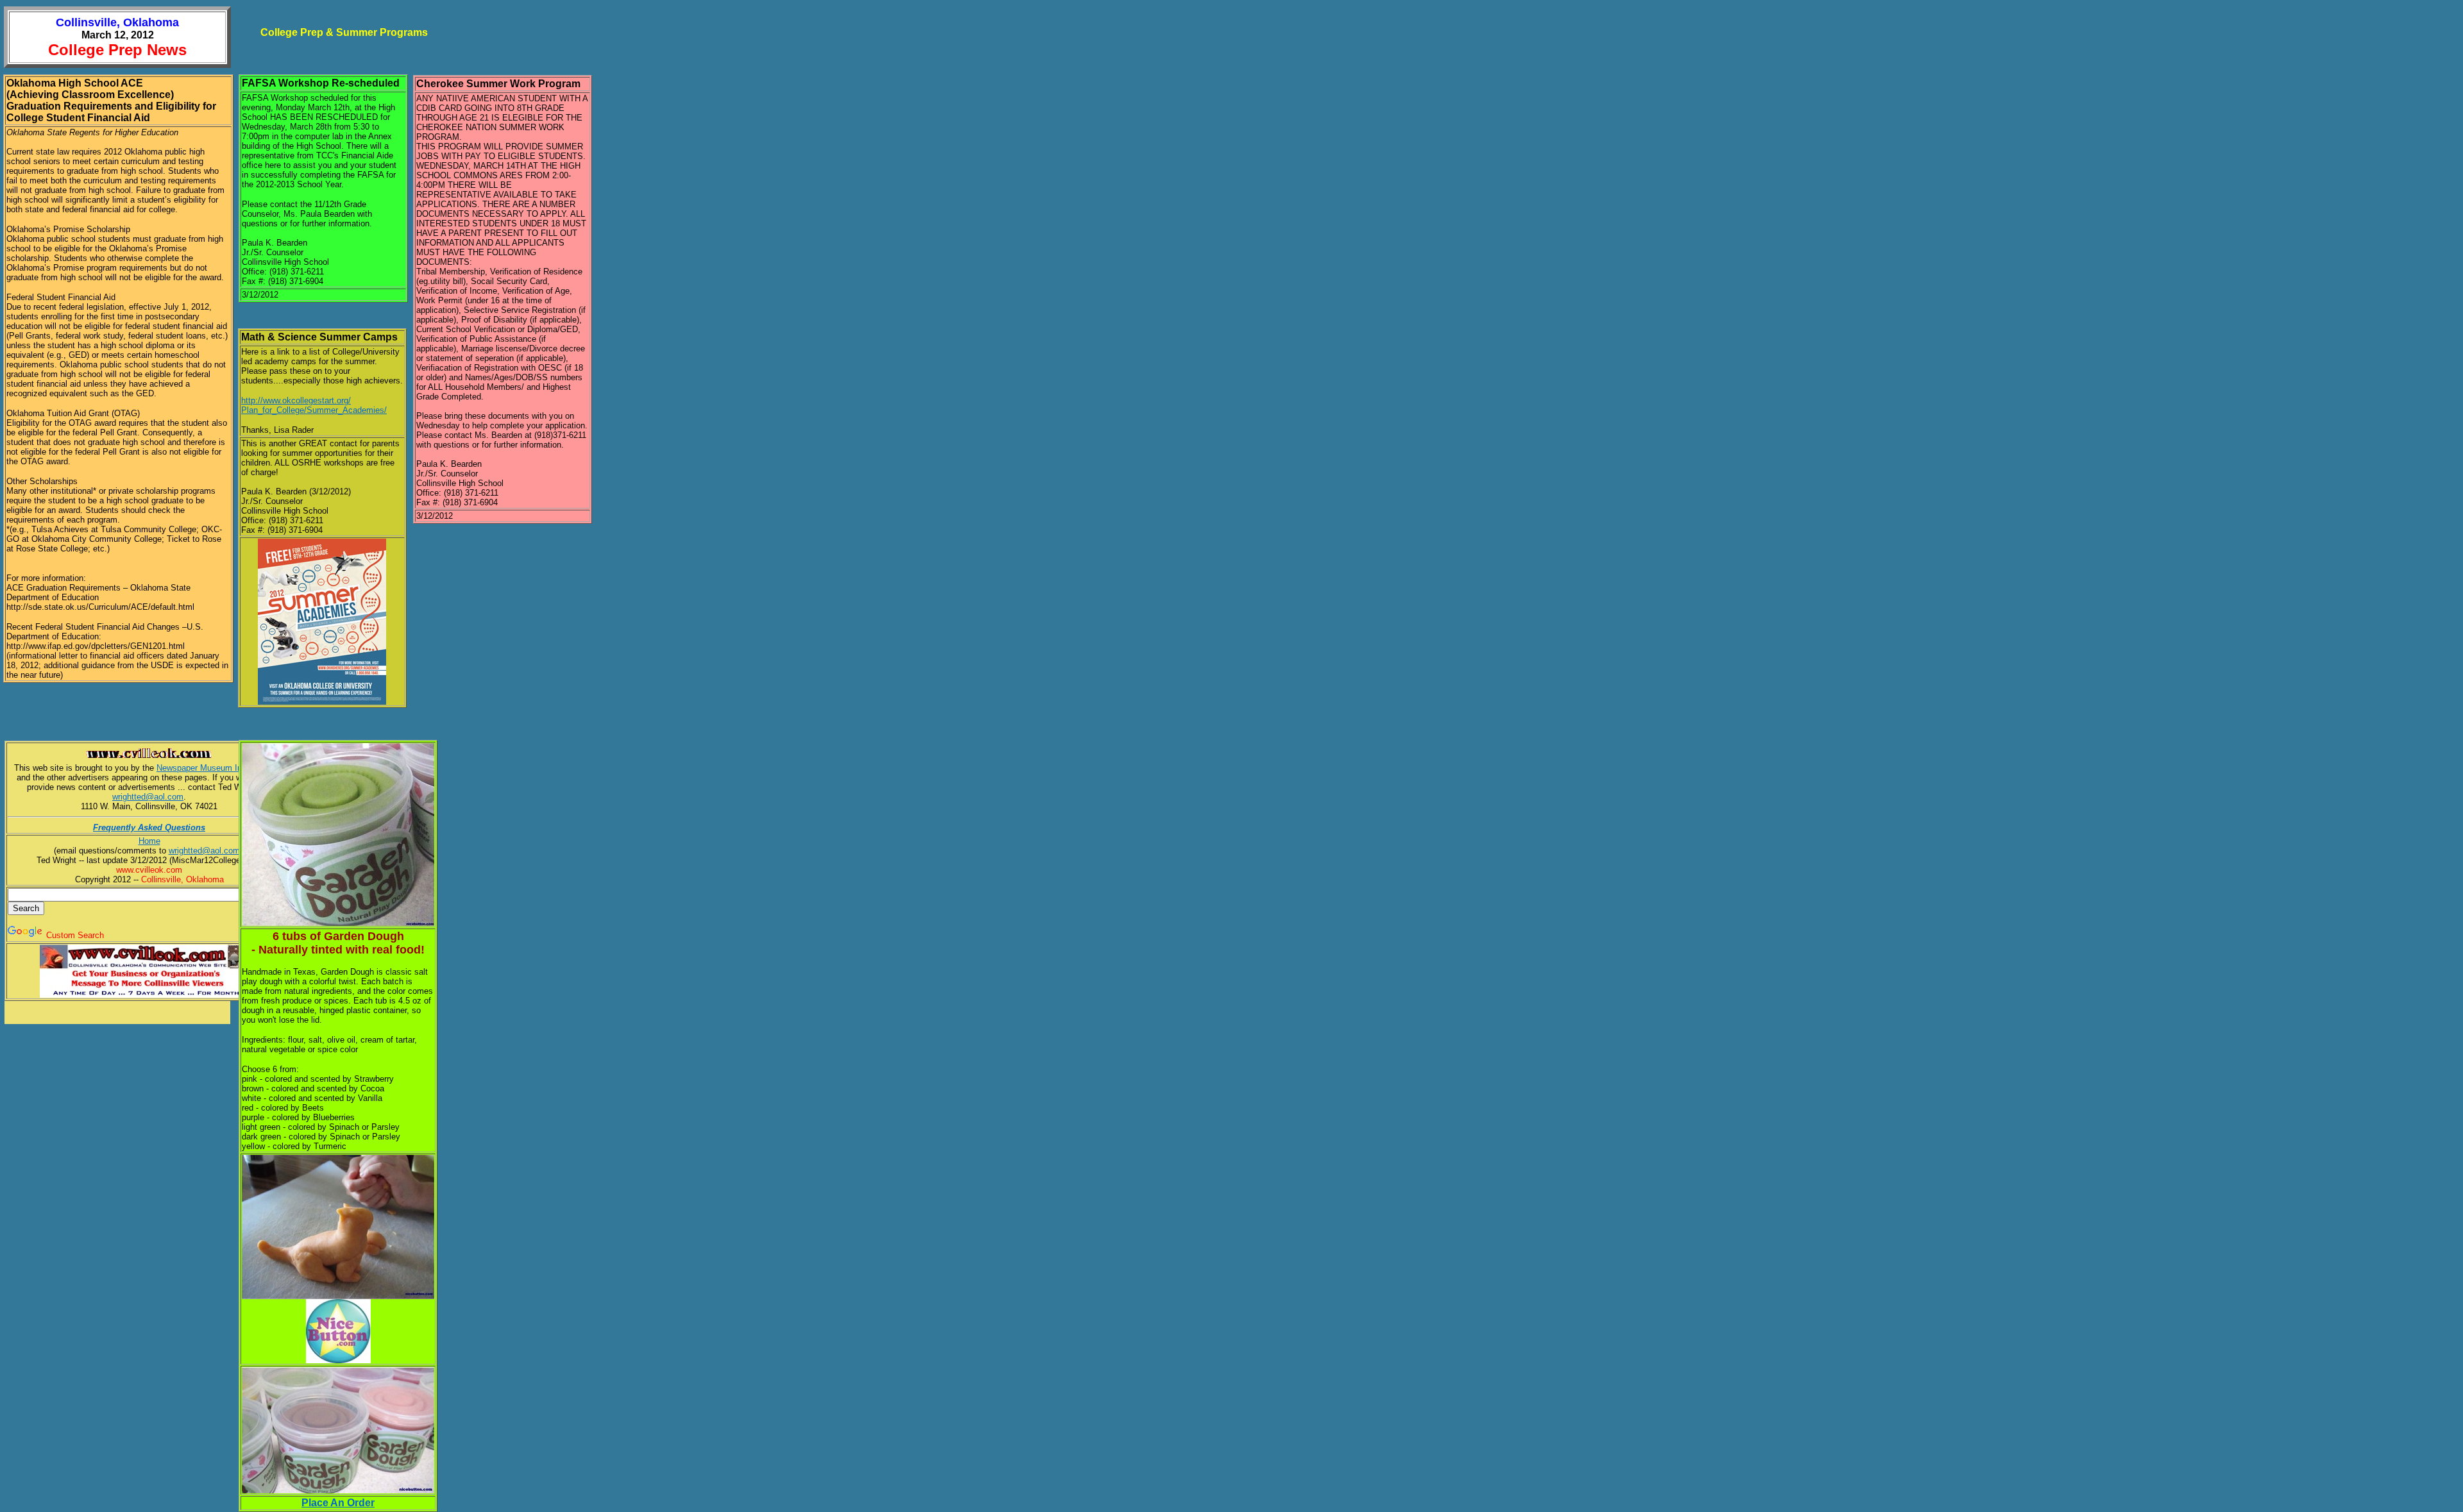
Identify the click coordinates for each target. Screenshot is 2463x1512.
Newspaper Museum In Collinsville (220, 768)
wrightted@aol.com (148, 797)
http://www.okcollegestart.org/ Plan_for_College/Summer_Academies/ (314, 405)
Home (149, 841)
